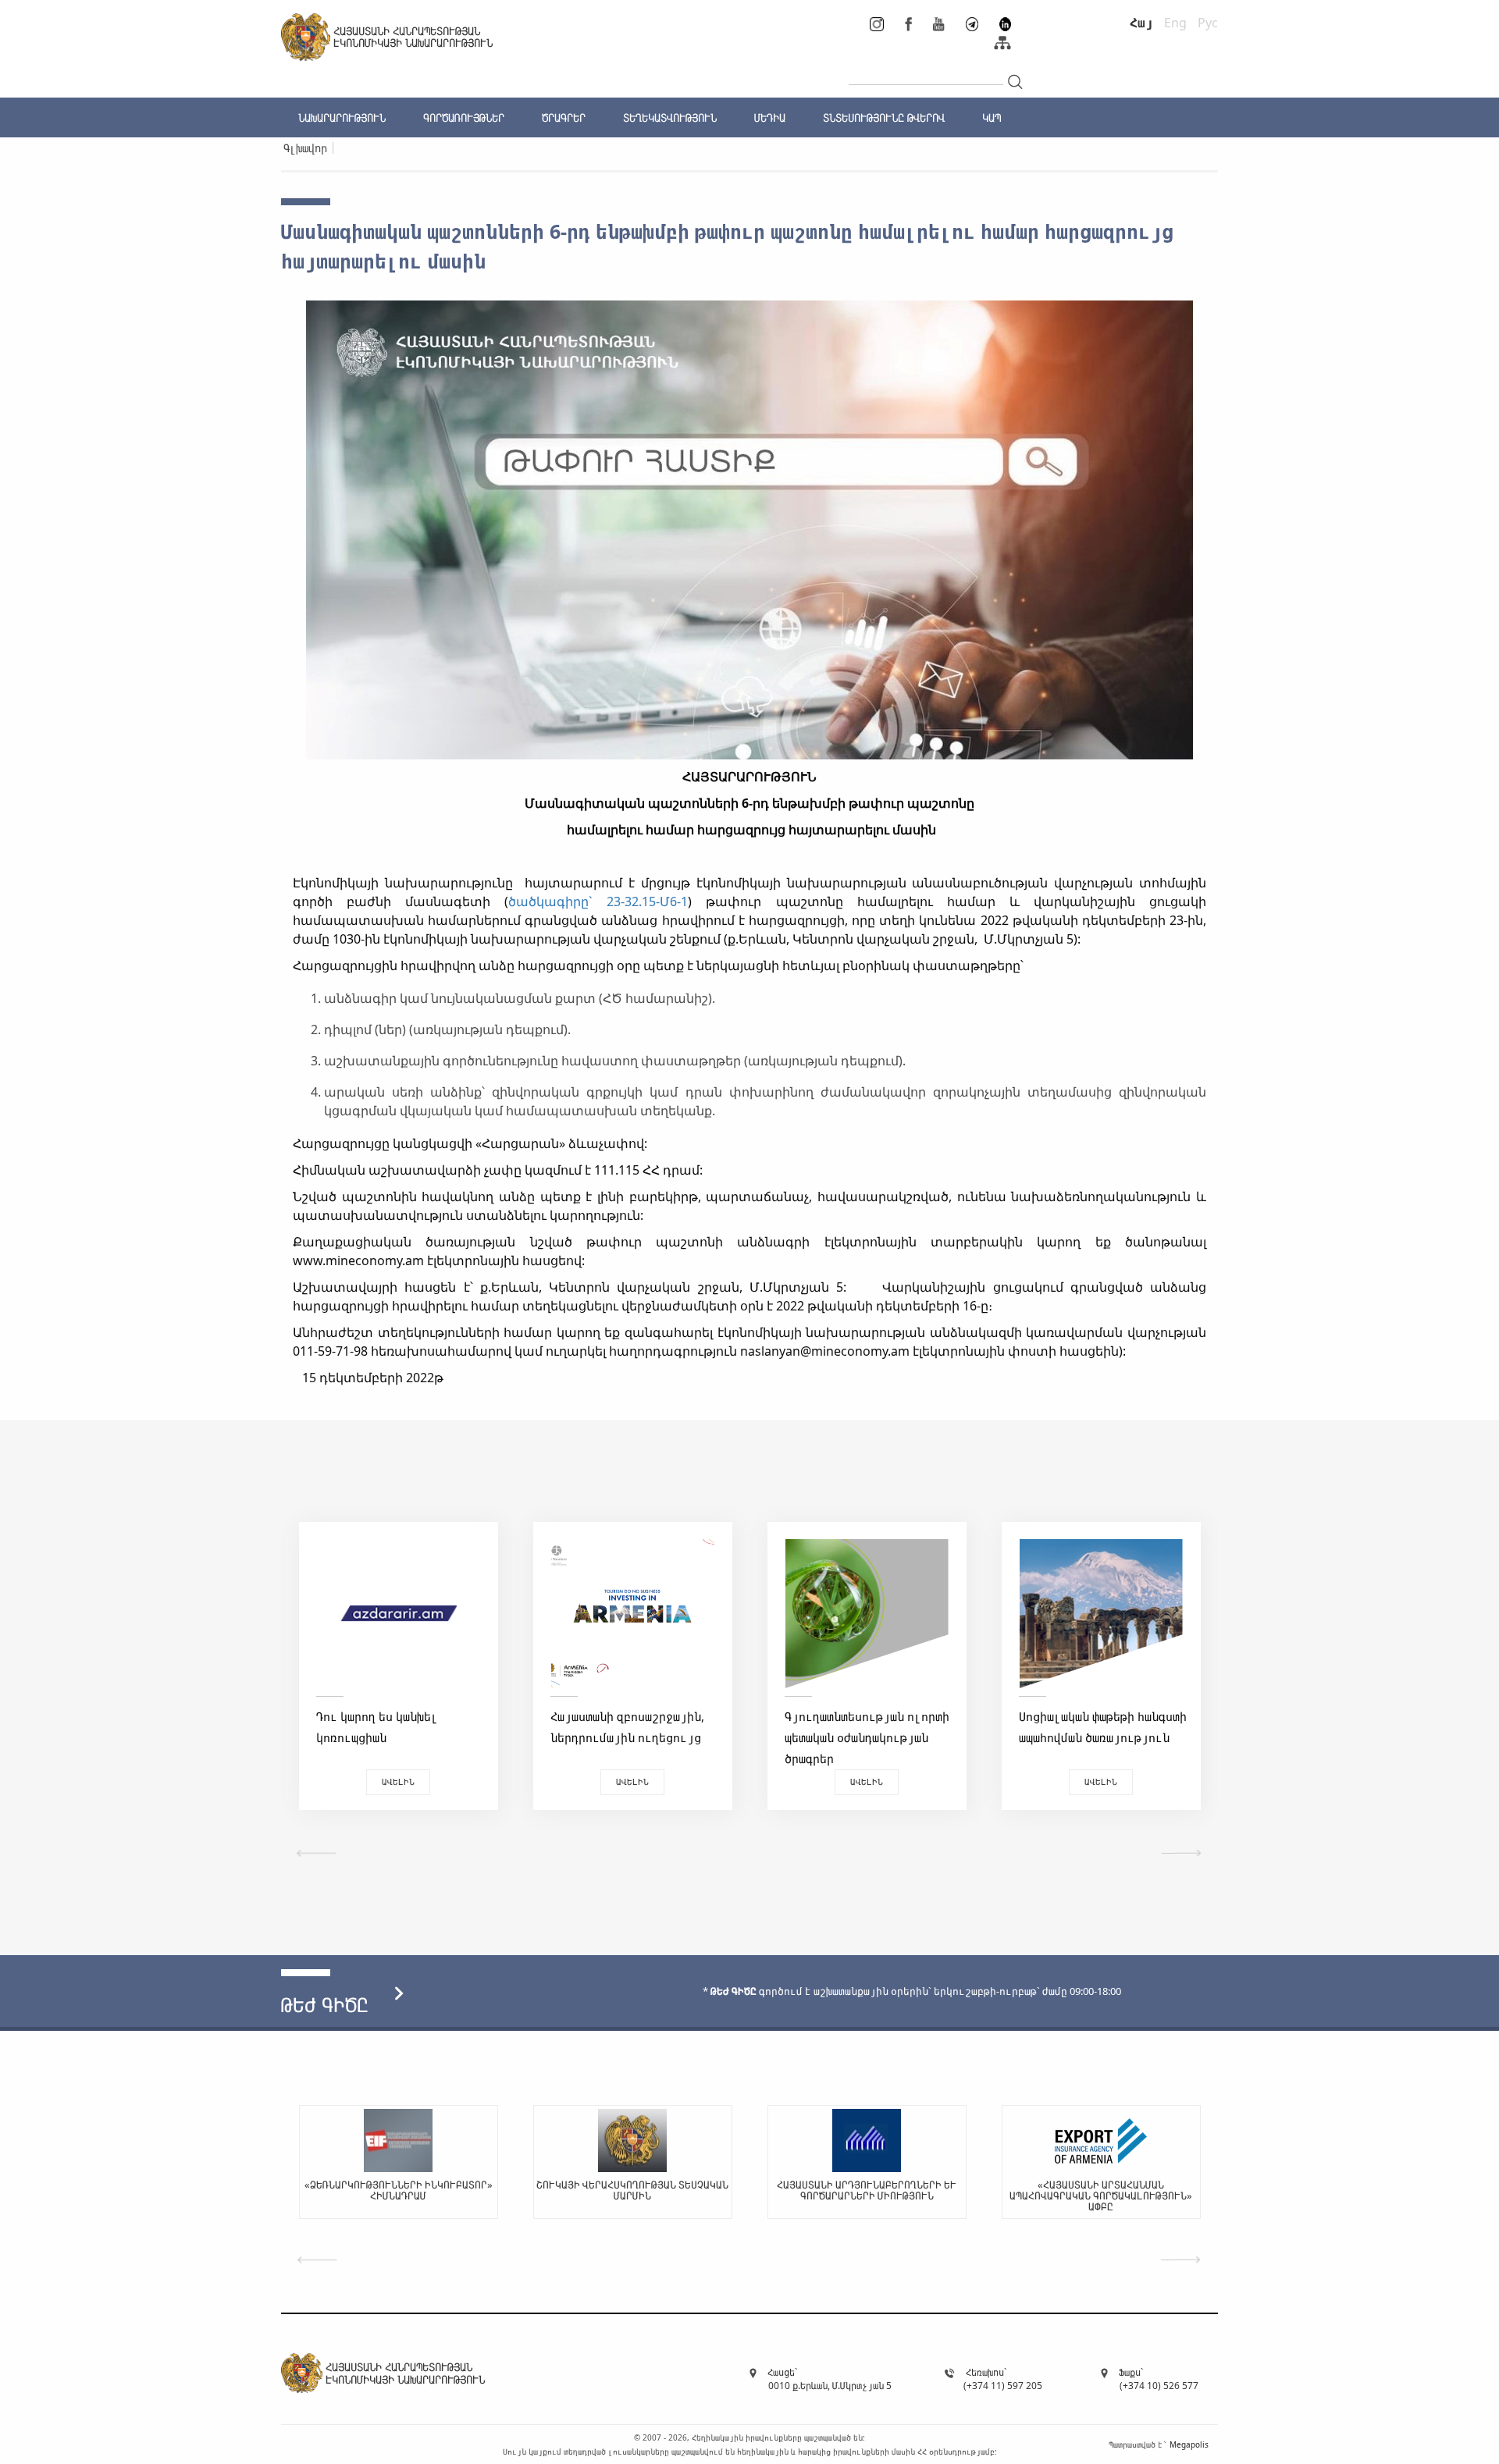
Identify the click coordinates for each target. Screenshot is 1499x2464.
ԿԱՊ (992, 117)
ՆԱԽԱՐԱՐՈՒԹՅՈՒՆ (342, 117)
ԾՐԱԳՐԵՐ (564, 117)
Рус (1208, 23)
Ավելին (398, 1781)
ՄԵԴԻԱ (770, 117)
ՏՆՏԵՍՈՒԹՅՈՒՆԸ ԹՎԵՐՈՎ (884, 117)
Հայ (1141, 23)
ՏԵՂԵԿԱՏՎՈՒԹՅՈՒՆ (670, 117)
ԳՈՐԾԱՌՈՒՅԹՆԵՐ (464, 117)
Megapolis (1189, 2444)
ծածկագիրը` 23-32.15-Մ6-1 (598, 901)
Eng (1175, 23)
